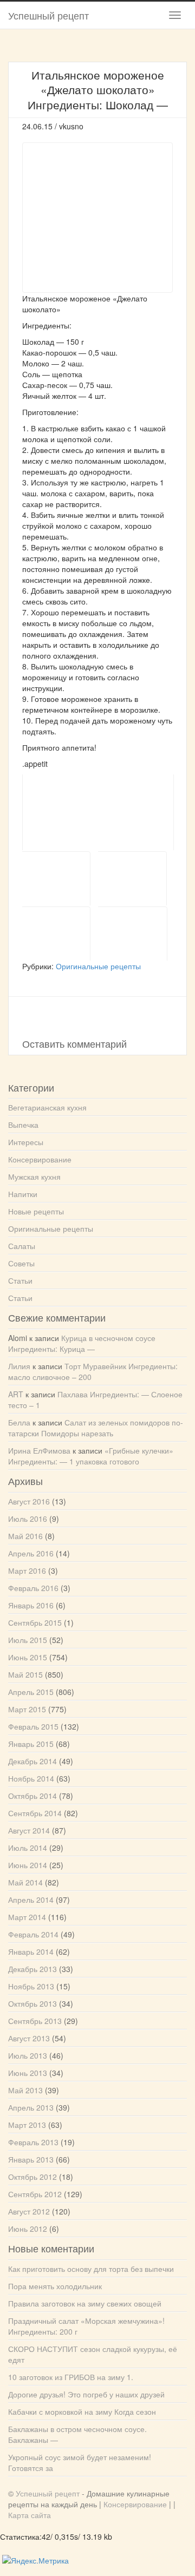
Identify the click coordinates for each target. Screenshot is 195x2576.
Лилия (19, 1366)
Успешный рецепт (48, 15)
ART (16, 1394)
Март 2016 (27, 1570)
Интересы (26, 1142)
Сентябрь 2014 (35, 1813)
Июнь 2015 (28, 1657)
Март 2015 (27, 1709)
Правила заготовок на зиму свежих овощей (85, 2303)
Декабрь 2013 (32, 1969)
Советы (21, 1263)
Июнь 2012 (28, 2229)
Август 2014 (29, 1830)
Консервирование (40, 1159)
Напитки (23, 1194)
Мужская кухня (34, 1177)
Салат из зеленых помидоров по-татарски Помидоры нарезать (96, 1428)
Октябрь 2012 (32, 2177)
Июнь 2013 (28, 2073)
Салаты (22, 1246)
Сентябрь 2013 (35, 2021)
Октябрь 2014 (32, 1796)
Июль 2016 (28, 1519)
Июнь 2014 (28, 1865)
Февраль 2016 (33, 1588)
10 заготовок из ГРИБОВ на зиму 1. (71, 2377)
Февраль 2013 (33, 2142)
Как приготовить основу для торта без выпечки (91, 2269)
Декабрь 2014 (32, 1761)
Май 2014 (25, 1882)
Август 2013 (29, 2038)
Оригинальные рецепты (98, 966)
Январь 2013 (31, 2159)
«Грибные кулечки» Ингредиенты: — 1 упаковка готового (91, 1456)
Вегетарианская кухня (47, 1107)
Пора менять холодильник (55, 2286)
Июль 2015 (28, 1640)
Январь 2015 (31, 1744)
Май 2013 (25, 2090)
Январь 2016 (31, 1605)
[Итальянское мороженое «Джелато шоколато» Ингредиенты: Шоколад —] (98, 812)
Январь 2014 (31, 1951)
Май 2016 (25, 1536)
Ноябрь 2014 (31, 1778)
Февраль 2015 (33, 1726)
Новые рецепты (36, 1211)
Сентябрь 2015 (35, 1622)
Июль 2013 (28, 2055)
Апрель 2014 (31, 1900)
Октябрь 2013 (32, 2003)
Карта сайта (30, 2515)
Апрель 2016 (31, 1553)
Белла (19, 1422)
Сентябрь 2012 (35, 2194)
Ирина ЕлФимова (39, 1450)
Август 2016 (29, 1501)
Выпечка (23, 1125)
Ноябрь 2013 (31, 1986)
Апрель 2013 (31, 2107)
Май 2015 (25, 1674)
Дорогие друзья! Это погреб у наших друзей (86, 2394)
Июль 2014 (28, 1848)
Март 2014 (27, 1917)
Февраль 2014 (33, 1934)
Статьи (20, 1280)
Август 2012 (29, 2211)
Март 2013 (27, 2125)
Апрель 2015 (31, 1692)
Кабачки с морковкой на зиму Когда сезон (82, 2411)
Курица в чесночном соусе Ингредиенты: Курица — (82, 1343)
